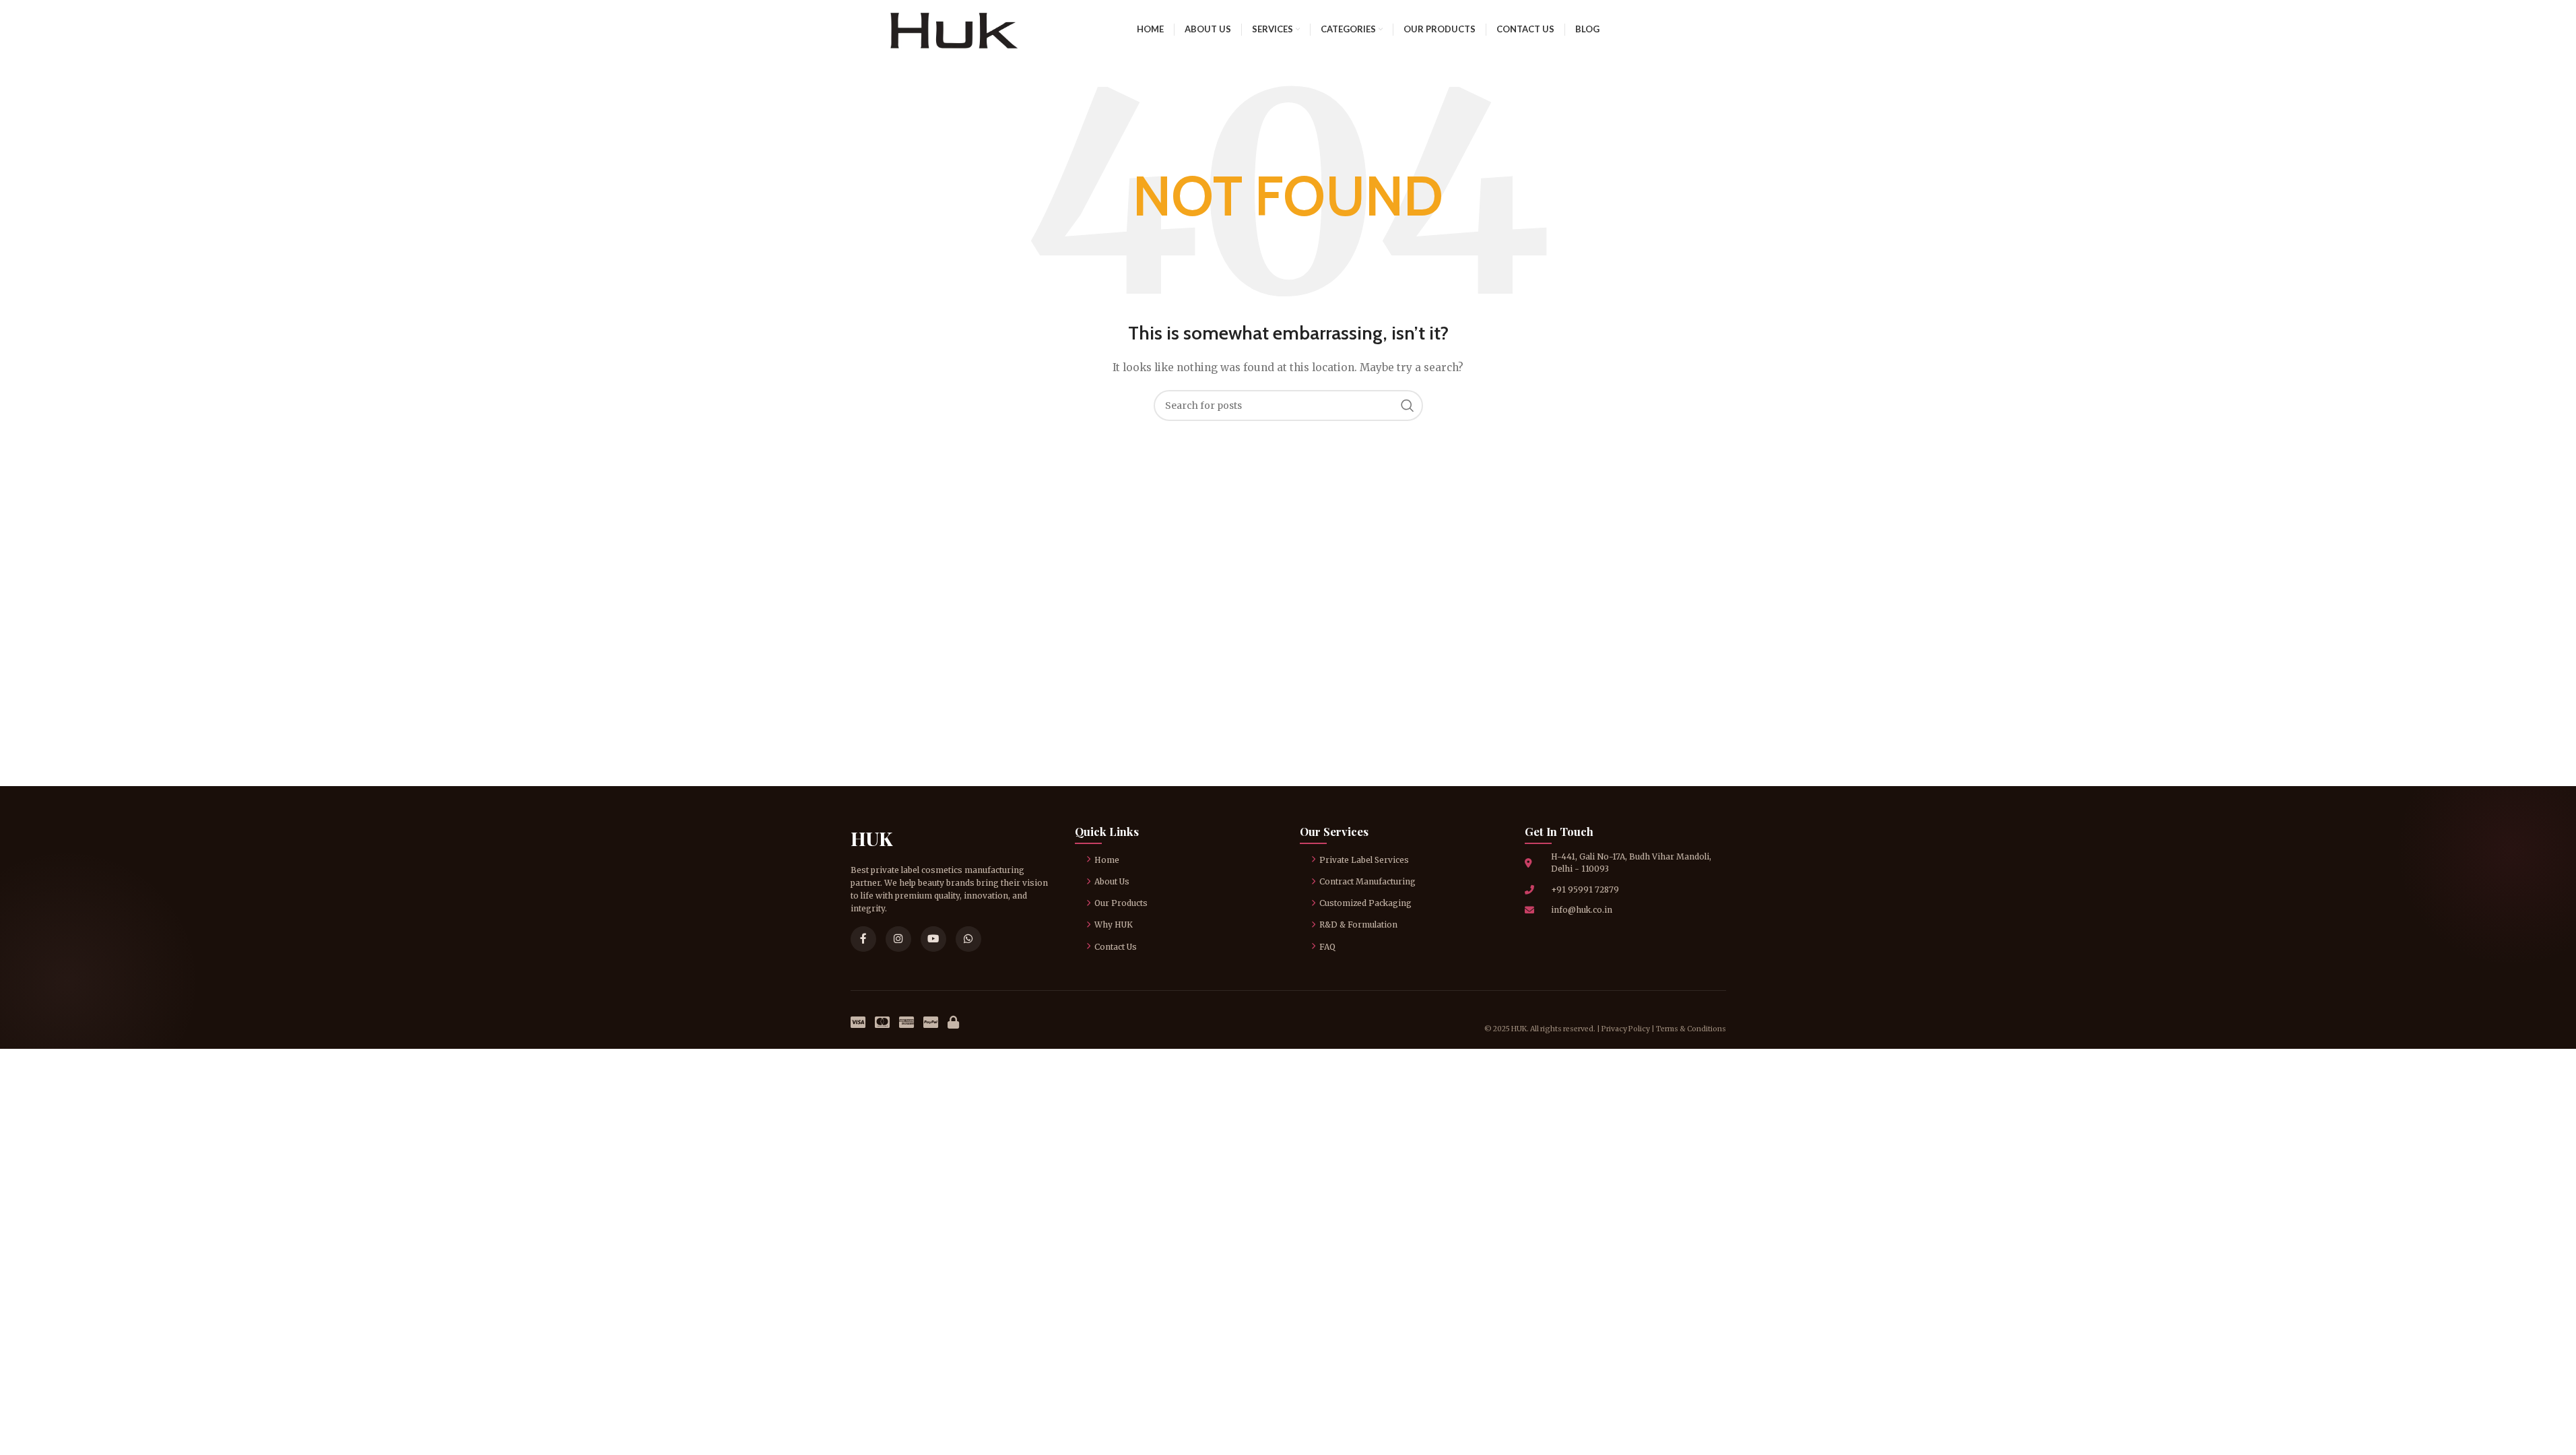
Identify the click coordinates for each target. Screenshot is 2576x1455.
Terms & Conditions (1691, 1029)
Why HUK (1114, 925)
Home (1107, 860)
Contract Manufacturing (1367, 881)
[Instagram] (898, 939)
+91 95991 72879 (1585, 890)
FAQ (1327, 947)
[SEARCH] (1408, 406)
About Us (1112, 881)
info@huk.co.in (1582, 910)
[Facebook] (863, 939)
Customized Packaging (1365, 903)
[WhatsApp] (968, 939)
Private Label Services (1364, 860)
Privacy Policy (1626, 1029)
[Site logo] (954, 28)
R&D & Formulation (1358, 925)
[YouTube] (933, 939)
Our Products (1121, 903)
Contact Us (1116, 947)
